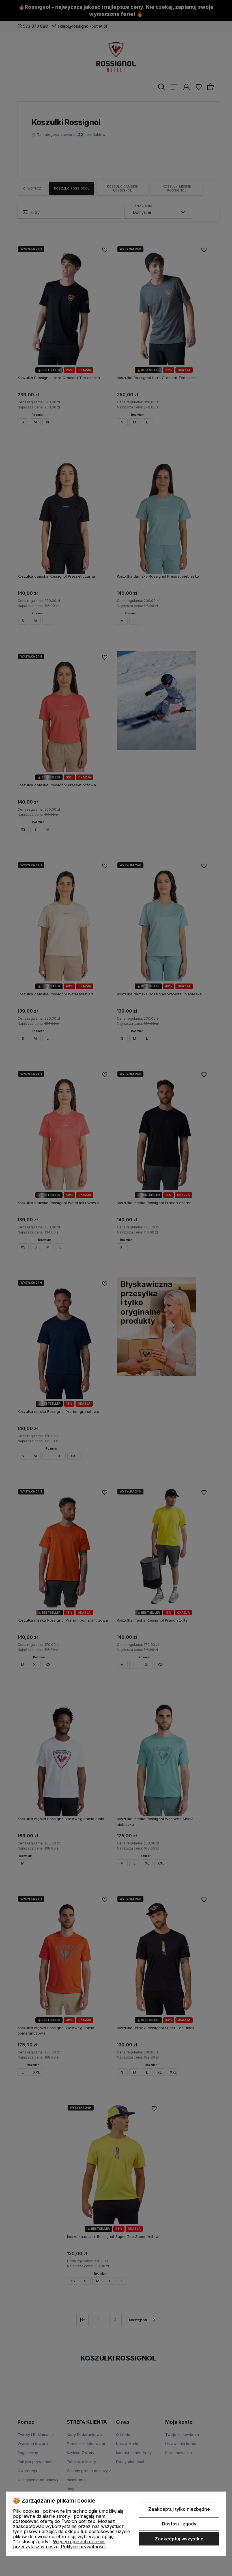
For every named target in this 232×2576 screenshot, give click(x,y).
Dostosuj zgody (179, 2524)
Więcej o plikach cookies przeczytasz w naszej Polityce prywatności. (60, 2544)
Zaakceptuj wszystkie (179, 2539)
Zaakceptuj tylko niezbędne (179, 2509)
